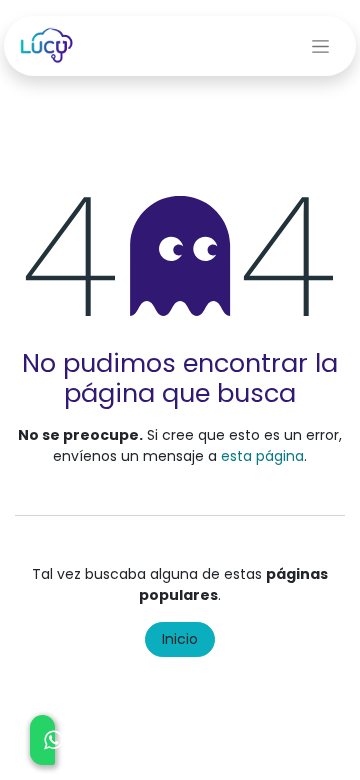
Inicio (180, 639)
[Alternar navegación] (320, 46)
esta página (262, 456)
